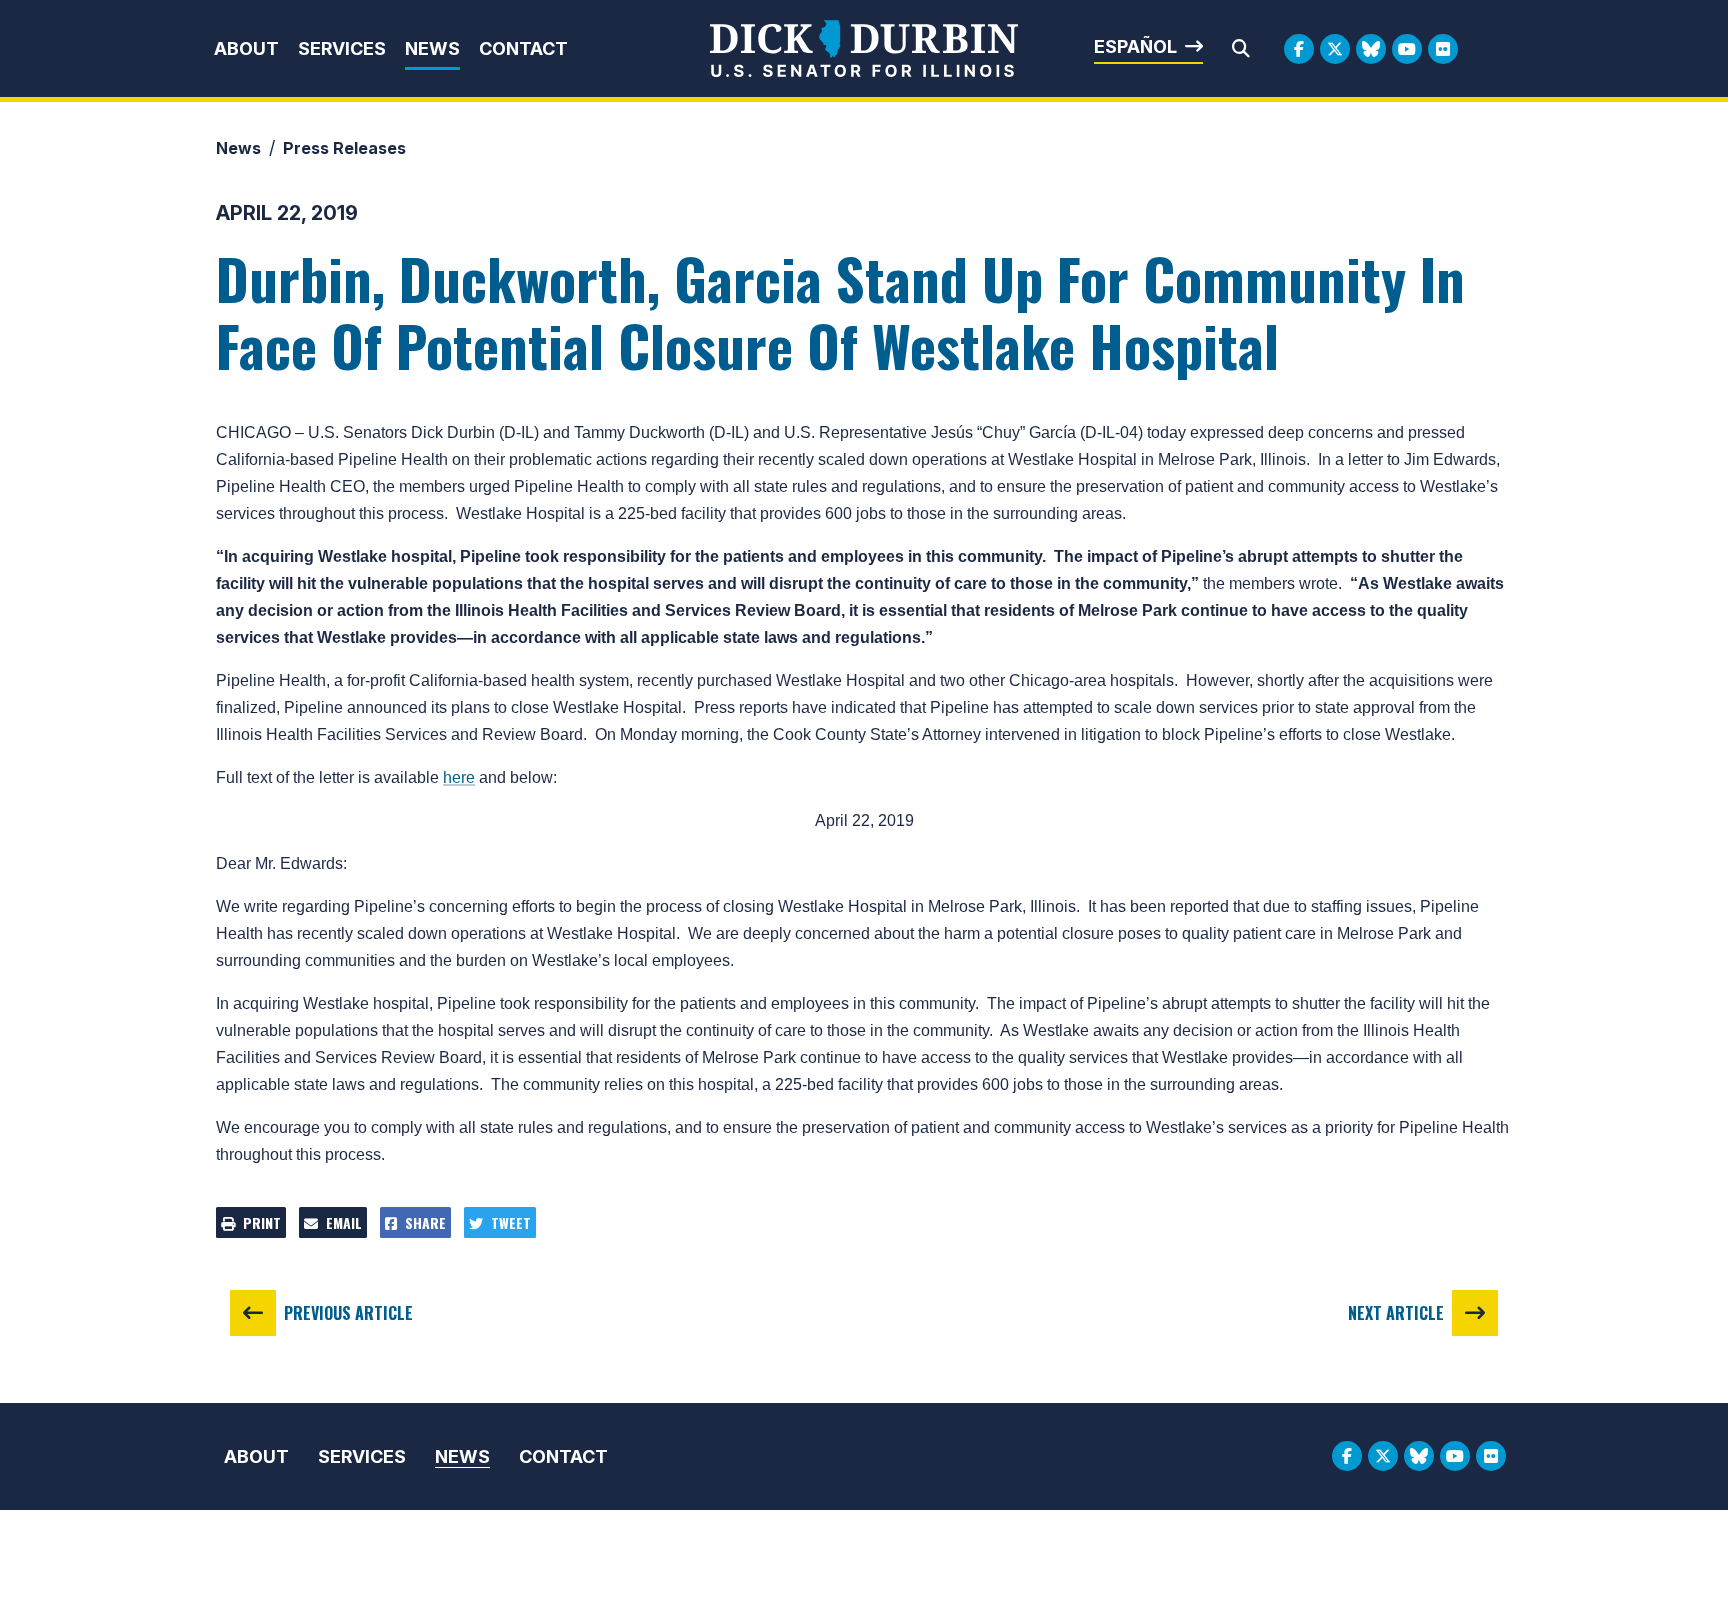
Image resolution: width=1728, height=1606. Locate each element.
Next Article (1396, 1313)
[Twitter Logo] (1335, 49)
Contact (523, 48)
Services (342, 48)
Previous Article (348, 1313)
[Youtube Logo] (1407, 49)
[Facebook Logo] (1299, 49)
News (432, 48)
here (459, 777)
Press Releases (344, 148)
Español (1135, 46)
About (246, 48)
